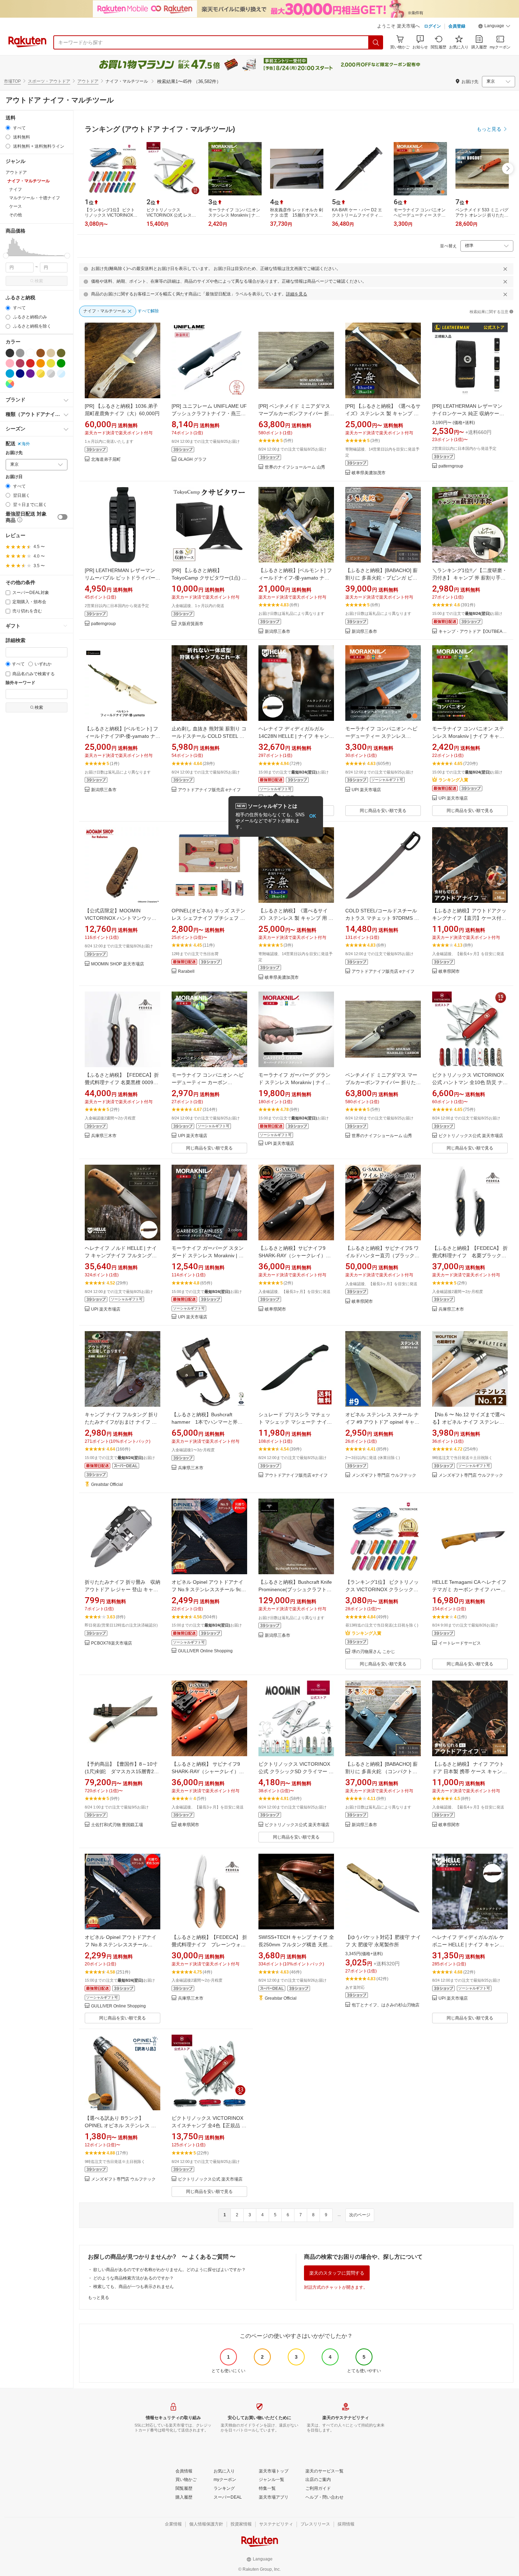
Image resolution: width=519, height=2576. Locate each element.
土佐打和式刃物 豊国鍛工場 (117, 1825)
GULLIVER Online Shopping (205, 1651)
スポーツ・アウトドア (49, 81)
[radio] (8, 128)
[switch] (62, 517)
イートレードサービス (460, 1643)
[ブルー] (10, 374)
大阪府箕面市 (191, 624)
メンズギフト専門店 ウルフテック (384, 1475)
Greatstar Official (107, 1485)
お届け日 (14, 477)
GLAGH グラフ (192, 460)
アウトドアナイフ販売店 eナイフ (209, 790)
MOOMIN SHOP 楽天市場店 (118, 964)
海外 (26, 444)
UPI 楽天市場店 (366, 790)
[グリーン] (61, 363)
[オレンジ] (41, 363)
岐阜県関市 (449, 972)
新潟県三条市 (278, 632)
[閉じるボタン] (505, 269)
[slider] (6, 256)
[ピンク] (10, 363)
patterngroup (451, 466)
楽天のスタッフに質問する (337, 2273)
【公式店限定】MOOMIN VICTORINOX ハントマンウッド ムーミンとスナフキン (121, 918)
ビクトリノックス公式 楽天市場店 (471, 1136)
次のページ (360, 2215)
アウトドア (88, 81)
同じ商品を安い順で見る (383, 811)
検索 (39, 281)
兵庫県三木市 (104, 1136)
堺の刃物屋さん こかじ (373, 1652)
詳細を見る (297, 294)
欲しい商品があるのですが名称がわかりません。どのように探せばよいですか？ (169, 2270)
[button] (494, 27)
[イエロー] (51, 363)
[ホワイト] (30, 353)
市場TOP (12, 81)
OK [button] (313, 816)
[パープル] (30, 374)
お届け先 (14, 453)
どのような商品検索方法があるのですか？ (133, 2278)
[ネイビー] (20, 374)
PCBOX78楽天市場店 (112, 1643)
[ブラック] (10, 353)
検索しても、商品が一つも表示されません (133, 2287)
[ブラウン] (41, 353)
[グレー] (20, 353)
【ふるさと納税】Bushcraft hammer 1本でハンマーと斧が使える (207, 1422)
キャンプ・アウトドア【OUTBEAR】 (473, 632)
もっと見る (99, 2298)
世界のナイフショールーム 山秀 (295, 467)
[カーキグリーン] (61, 353)
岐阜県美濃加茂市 (369, 473)
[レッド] (30, 363)
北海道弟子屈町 (106, 460)
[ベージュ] (51, 353)
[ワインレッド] (20, 363)
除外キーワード (20, 683)
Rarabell (186, 972)
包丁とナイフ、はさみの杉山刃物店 (386, 2005)
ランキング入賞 (453, 780)
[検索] (376, 42)
